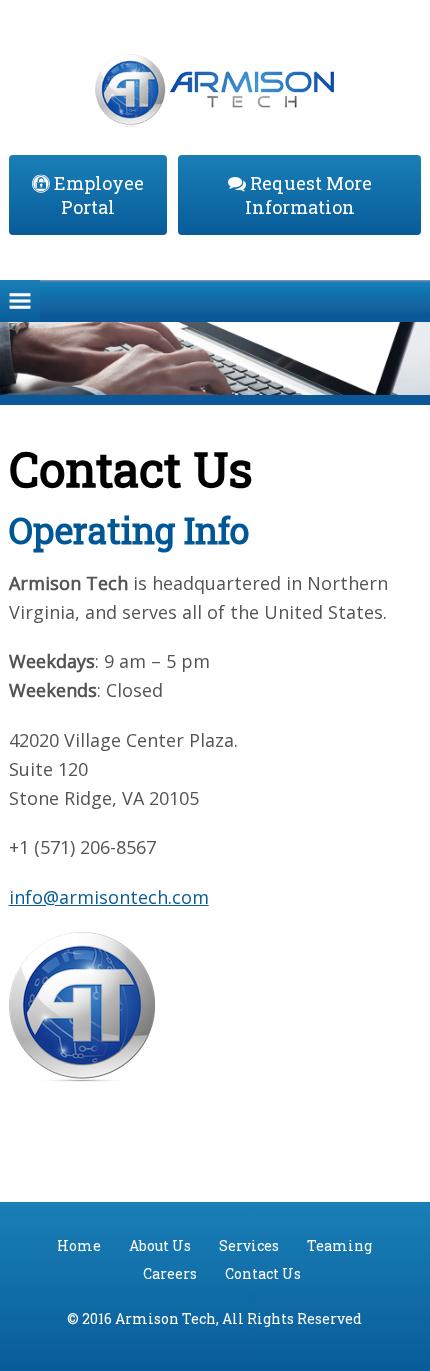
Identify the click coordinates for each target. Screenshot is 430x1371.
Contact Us (263, 1273)
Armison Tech (215, 75)
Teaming (339, 1245)
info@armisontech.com (109, 897)
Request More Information (308, 195)
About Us (160, 1245)
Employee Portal (97, 195)
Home (79, 1245)
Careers (170, 1273)
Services (249, 1245)
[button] (20, 301)
